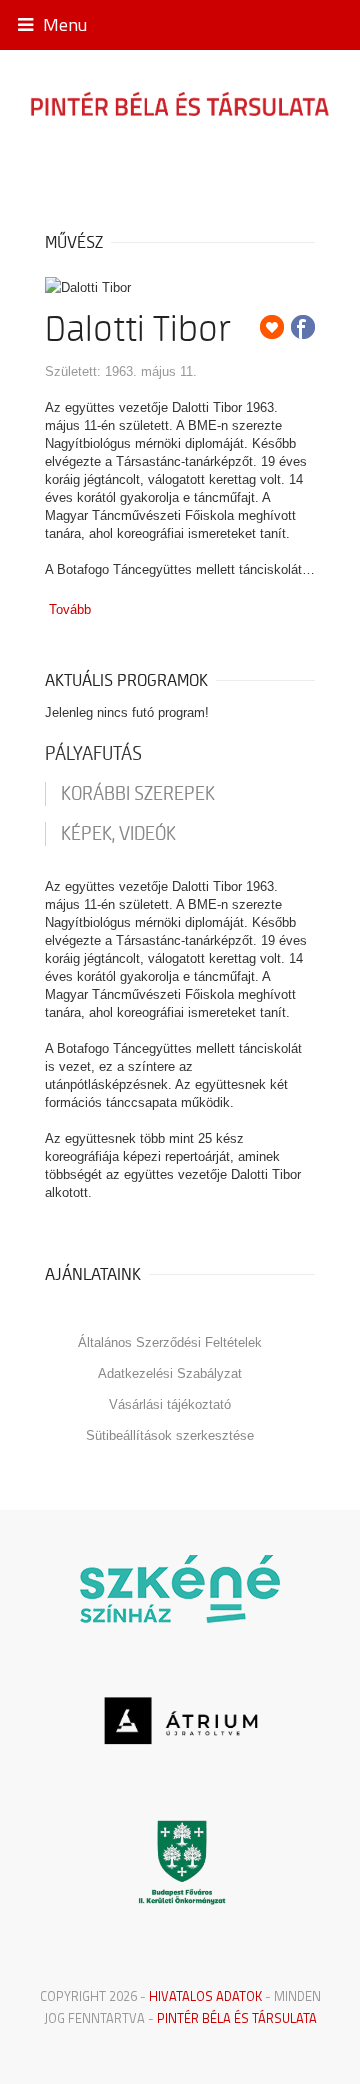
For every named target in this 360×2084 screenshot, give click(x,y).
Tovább (70, 609)
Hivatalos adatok (205, 1996)
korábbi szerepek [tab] (138, 794)
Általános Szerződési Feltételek (170, 1342)
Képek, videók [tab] (118, 834)
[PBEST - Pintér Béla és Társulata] (180, 103)
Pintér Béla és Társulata (237, 2018)
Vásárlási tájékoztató (170, 1404)
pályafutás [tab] (93, 754)
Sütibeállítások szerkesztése (170, 1435)
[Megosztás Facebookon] (303, 327)
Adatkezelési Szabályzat (170, 1373)
